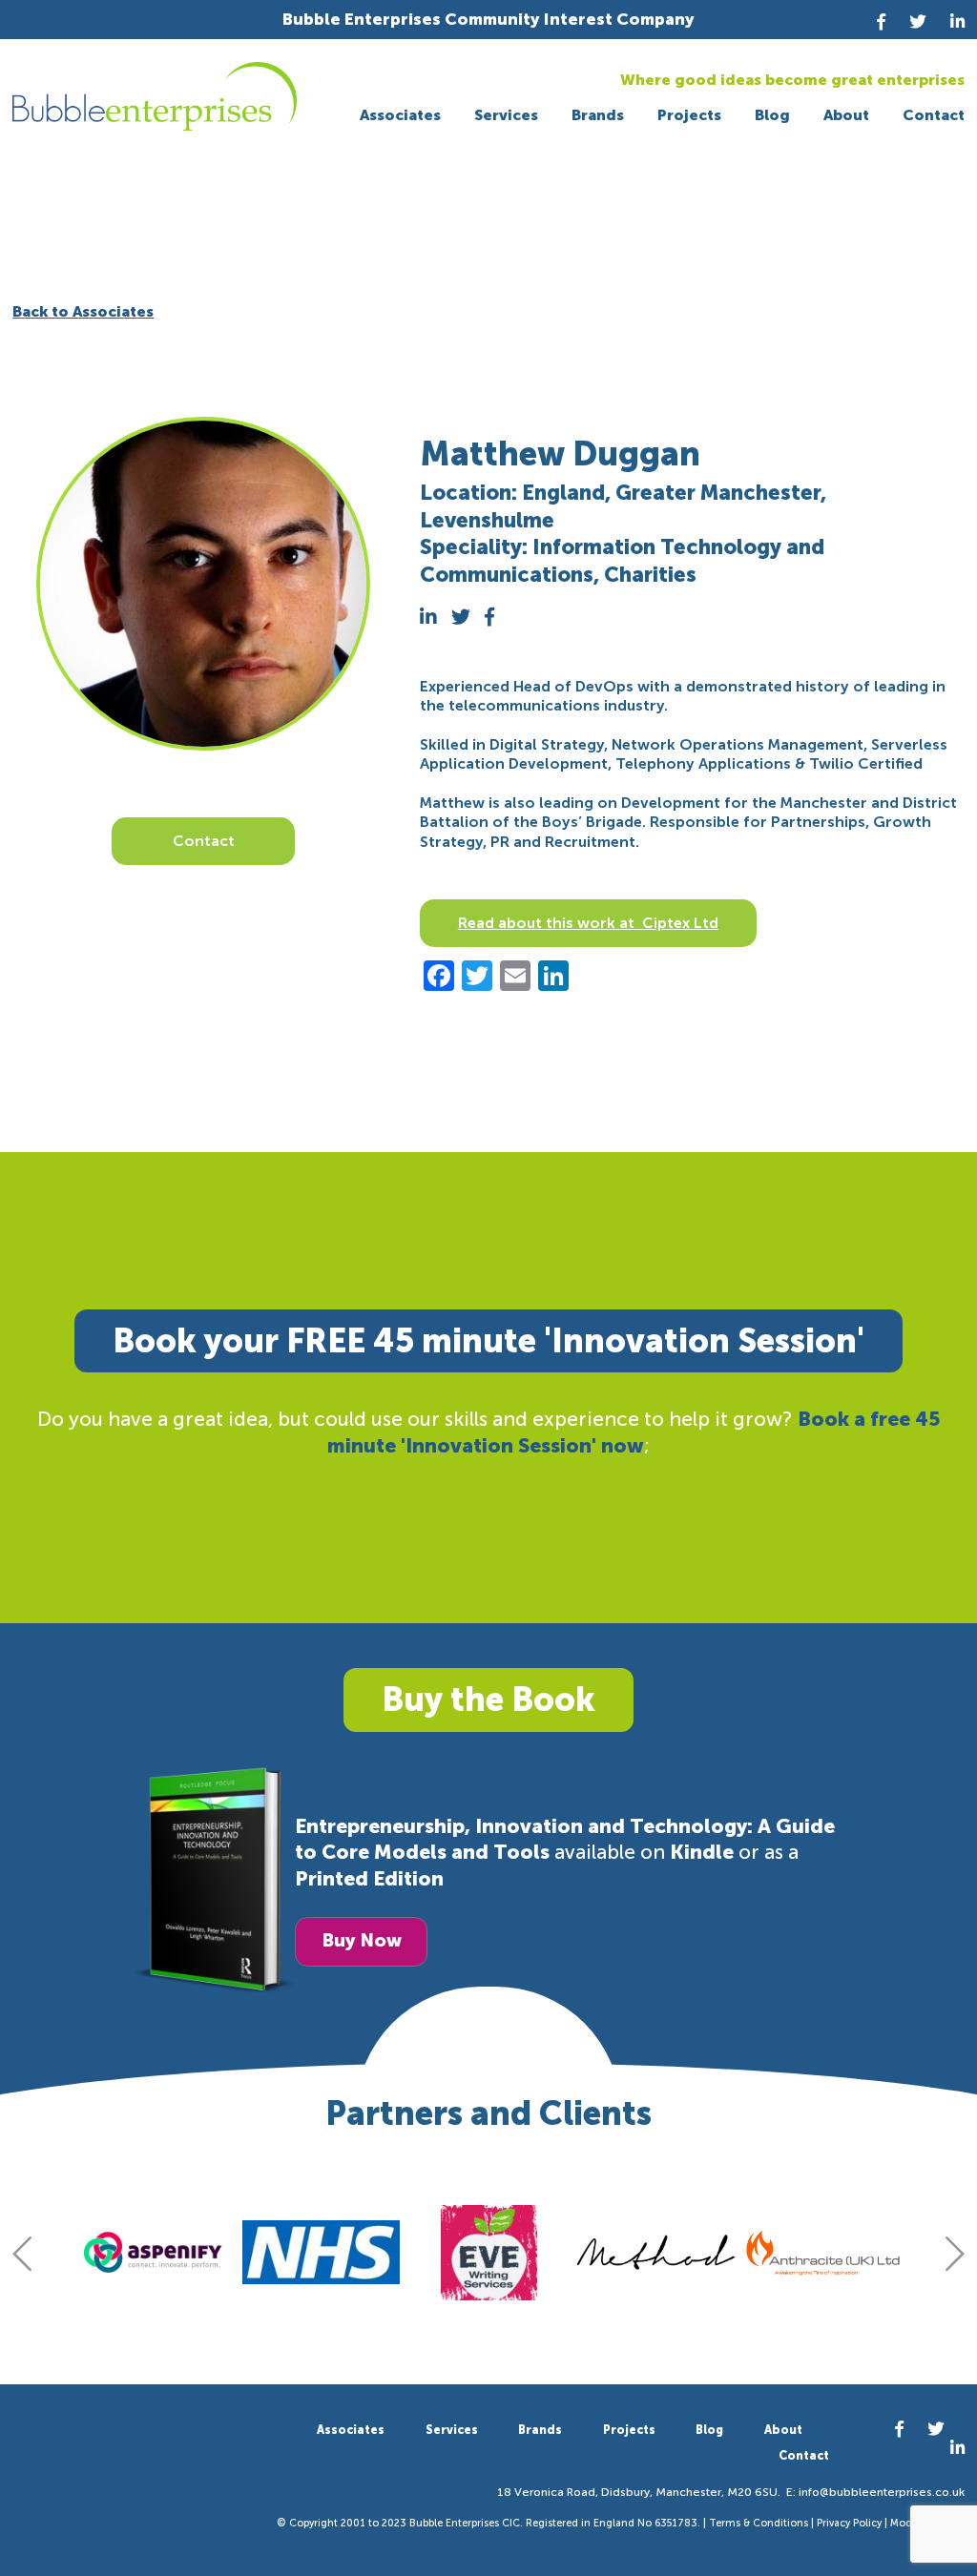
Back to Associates (83, 311)
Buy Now (362, 1940)
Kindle (702, 1852)
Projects (689, 115)
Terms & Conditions (759, 2523)
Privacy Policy (849, 2523)
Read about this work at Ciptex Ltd (588, 923)
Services (506, 115)
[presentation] (22, 2254)
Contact (934, 115)
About (846, 115)
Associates (400, 115)
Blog (772, 115)
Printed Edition (369, 1878)
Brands (598, 115)
